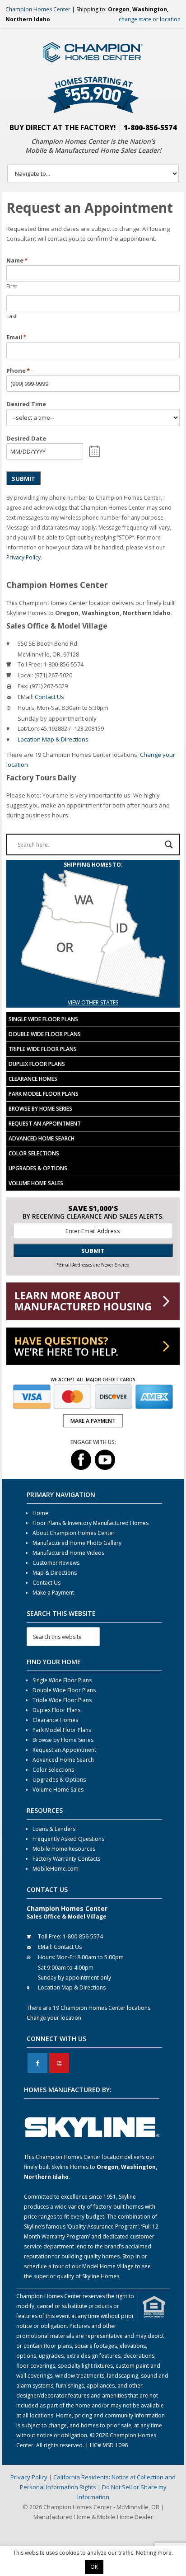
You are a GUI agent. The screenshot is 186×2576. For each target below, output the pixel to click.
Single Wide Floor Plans (43, 1019)
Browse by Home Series (40, 1109)
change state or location (150, 19)
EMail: (26, 697)
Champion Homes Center (38, 9)
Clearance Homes (33, 1079)
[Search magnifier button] (169, 845)
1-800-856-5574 (150, 127)
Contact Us (49, 697)
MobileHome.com (56, 1869)
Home (40, 1513)
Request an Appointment (45, 1124)
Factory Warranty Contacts (66, 1859)
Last (12, 316)
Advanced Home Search (42, 1138)
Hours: (27, 708)
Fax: (23, 686)
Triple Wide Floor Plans (43, 1049)
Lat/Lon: (28, 728)
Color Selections (34, 1153)
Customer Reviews (56, 1563)
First (12, 286)
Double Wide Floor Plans (45, 1034)
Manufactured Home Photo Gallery (77, 1543)
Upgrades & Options (38, 1168)
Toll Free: (30, 664)
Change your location (54, 2018)
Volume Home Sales (36, 1183)
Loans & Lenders (54, 1829)
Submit (23, 479)
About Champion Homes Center (74, 1533)
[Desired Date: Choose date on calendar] (95, 451)
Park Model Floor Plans (44, 1094)
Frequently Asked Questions (68, 1839)
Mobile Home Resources (64, 1849)
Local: (25, 675)
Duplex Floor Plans (37, 1064)
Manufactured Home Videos (68, 1553)
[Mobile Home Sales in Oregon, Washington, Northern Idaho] (93, 992)
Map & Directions (55, 1573)
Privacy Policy (23, 557)
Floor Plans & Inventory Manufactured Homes (91, 1523)
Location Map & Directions (53, 739)
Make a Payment (53, 1593)
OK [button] (94, 2567)
